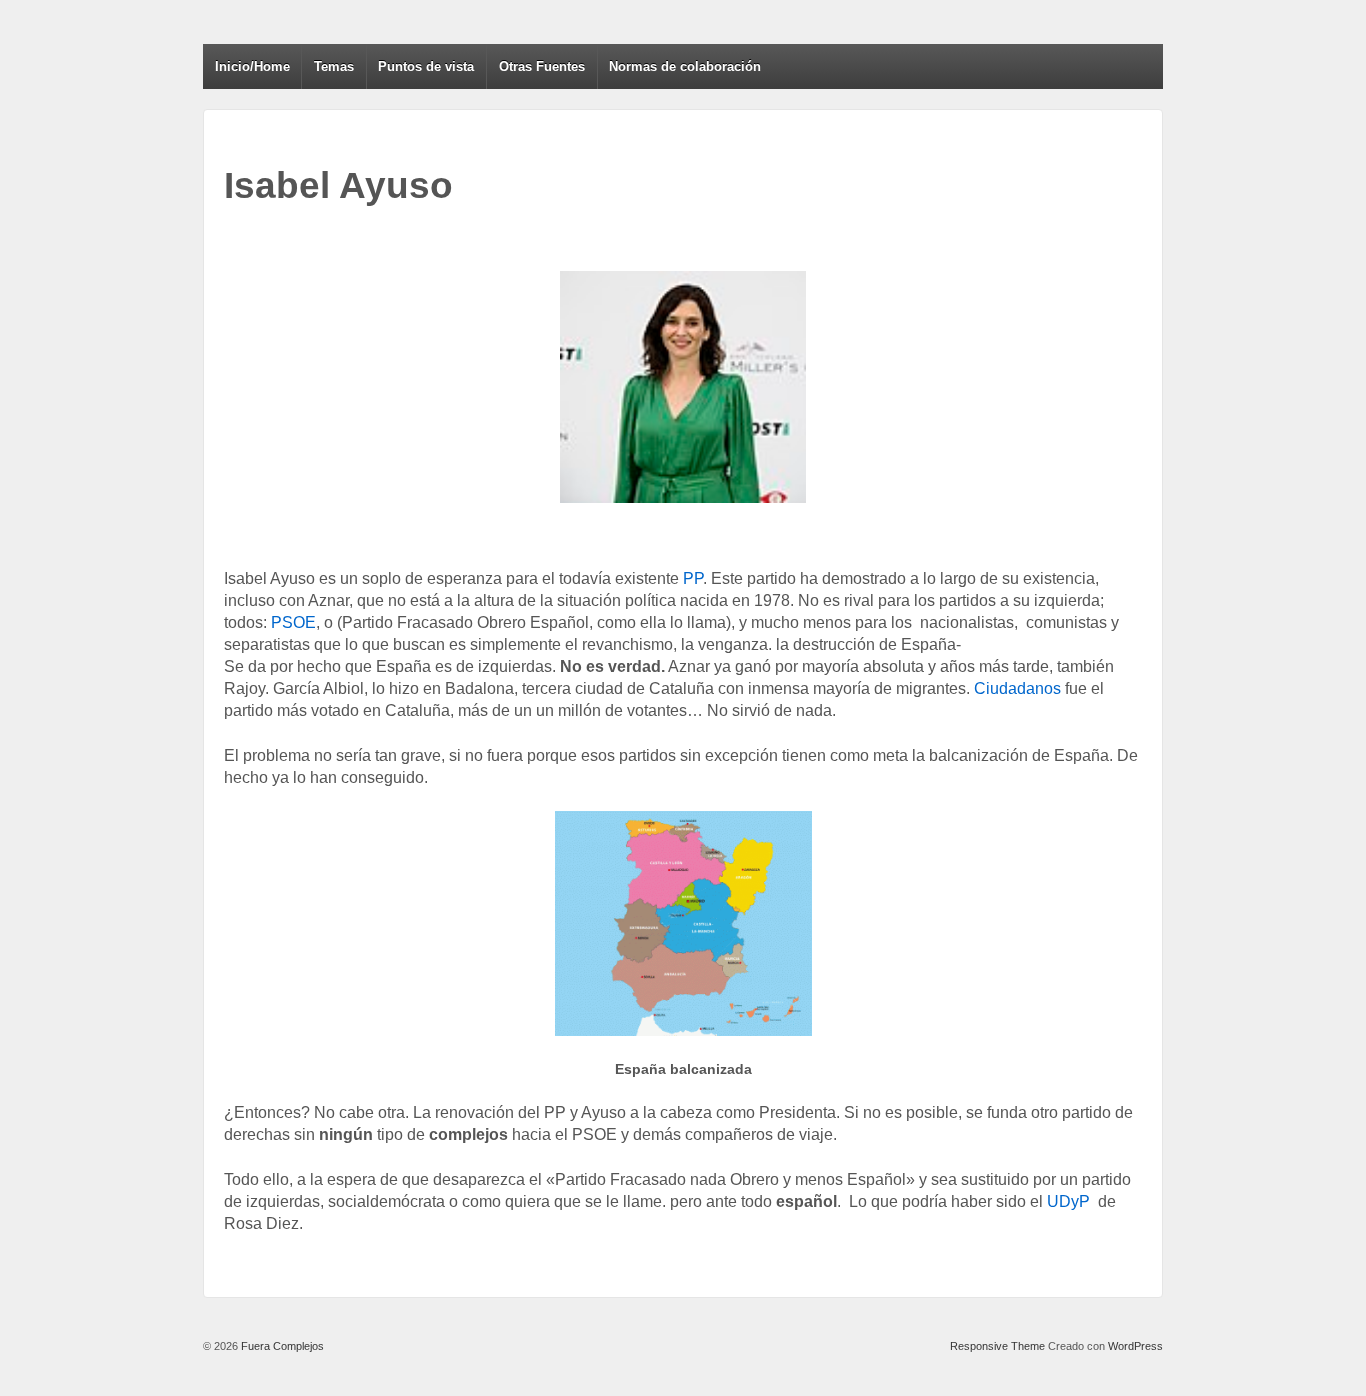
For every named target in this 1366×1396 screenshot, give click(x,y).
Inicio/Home (252, 66)
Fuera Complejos (281, 1346)
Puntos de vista (426, 66)
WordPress (1135, 1346)
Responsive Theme (997, 1346)
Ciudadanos (1017, 688)
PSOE (293, 622)
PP (693, 578)
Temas (334, 66)
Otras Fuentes (542, 66)
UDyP (1066, 1201)
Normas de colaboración (685, 66)
